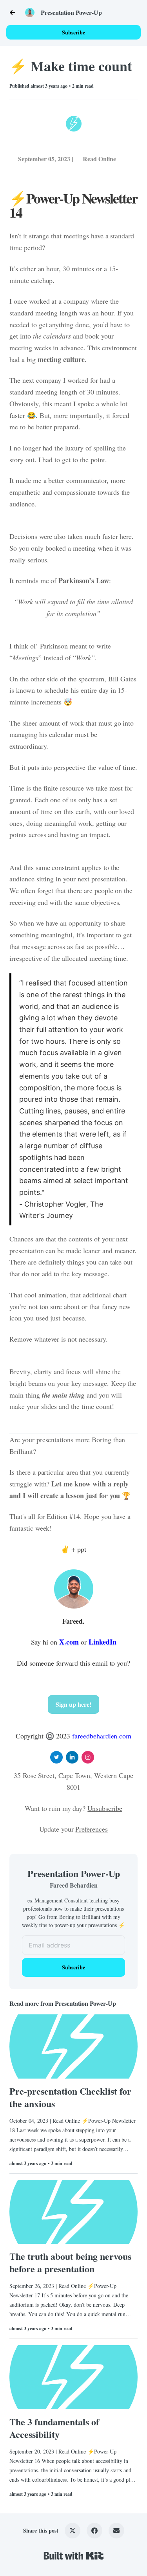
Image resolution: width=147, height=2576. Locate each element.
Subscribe (73, 32)
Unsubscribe (105, 1808)
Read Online (99, 159)
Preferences (92, 1829)
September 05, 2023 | (46, 159)
